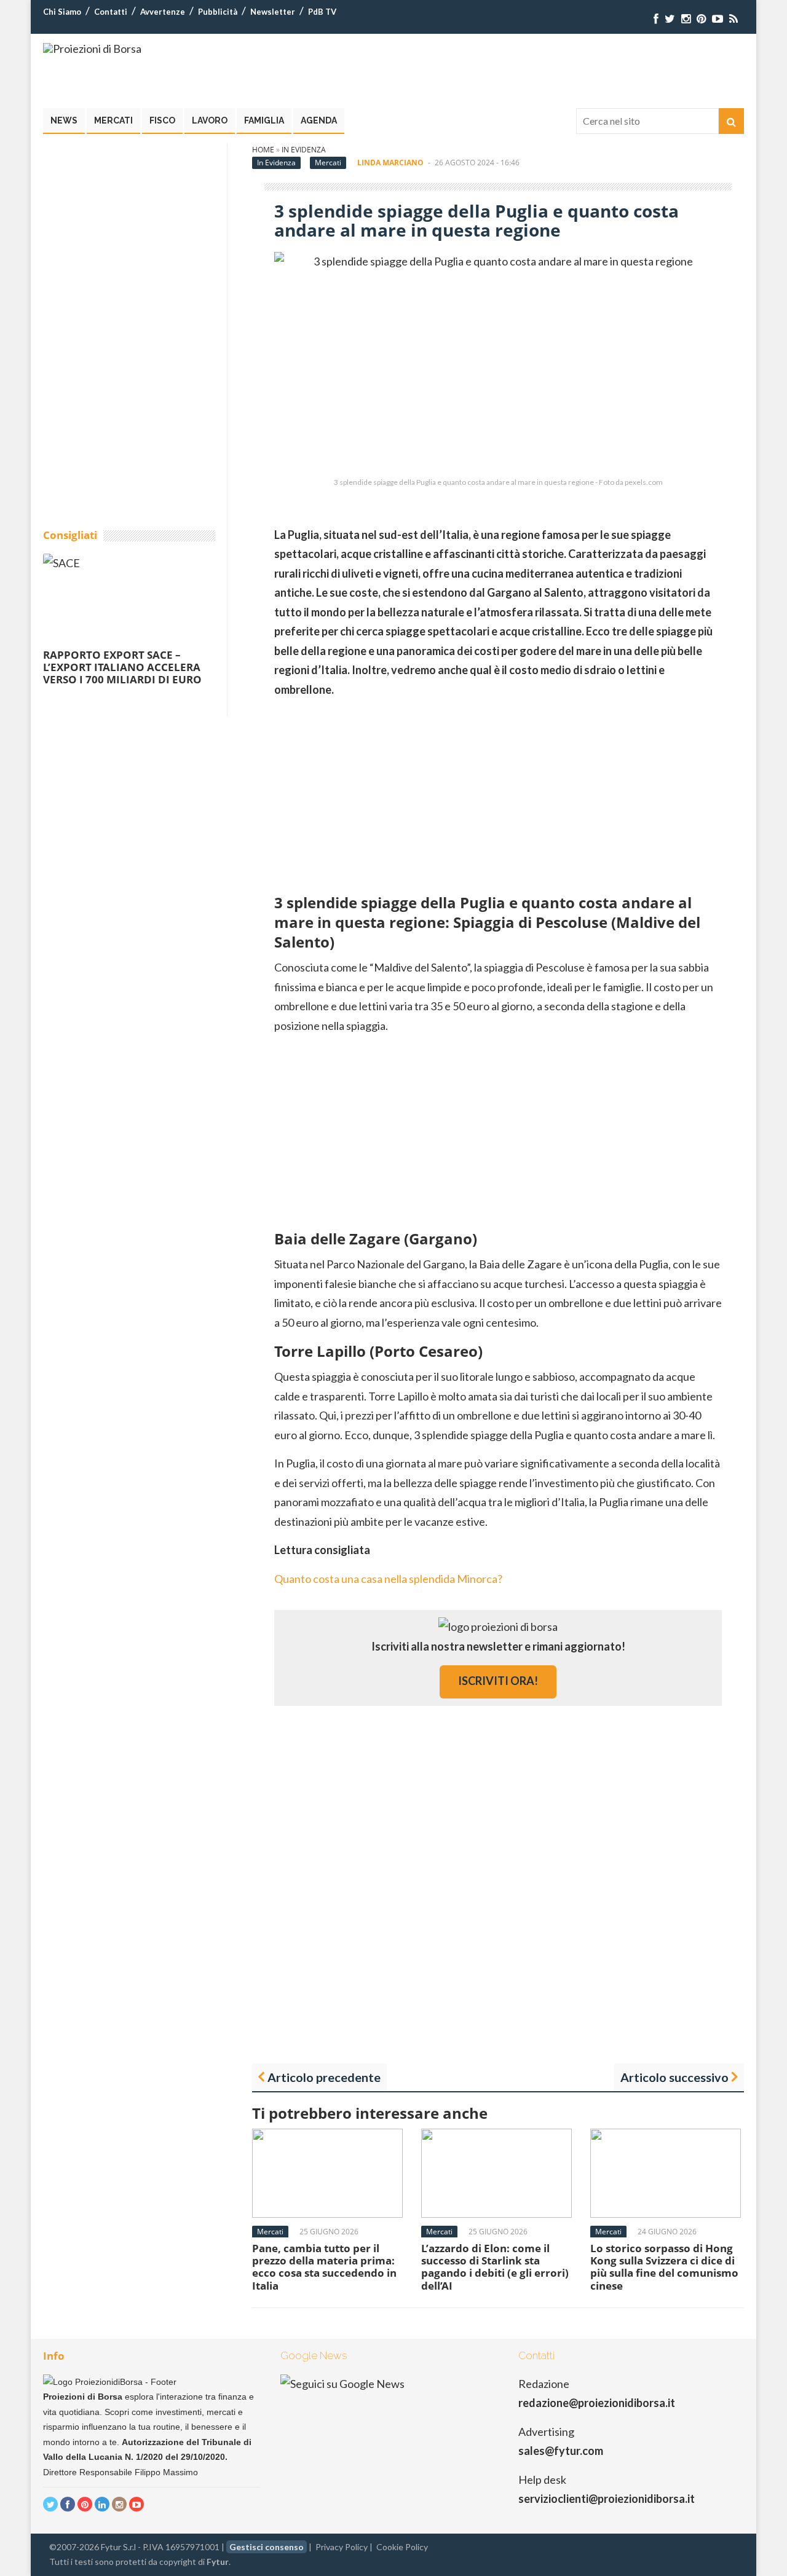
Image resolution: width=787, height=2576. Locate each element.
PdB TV (322, 12)
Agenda (319, 120)
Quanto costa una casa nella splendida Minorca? (388, 1579)
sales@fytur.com (561, 2451)
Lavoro (210, 120)
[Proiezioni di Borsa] (92, 49)
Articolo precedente (324, 2077)
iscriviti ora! (498, 1681)
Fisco (162, 120)
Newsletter (273, 12)
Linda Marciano (390, 163)
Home (263, 150)
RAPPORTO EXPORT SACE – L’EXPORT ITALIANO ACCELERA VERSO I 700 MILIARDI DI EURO (122, 667)
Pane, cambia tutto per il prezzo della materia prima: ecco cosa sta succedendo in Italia (324, 2267)
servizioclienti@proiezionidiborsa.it (607, 2499)
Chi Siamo (62, 12)
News (64, 120)
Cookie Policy (402, 2547)
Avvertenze (163, 12)
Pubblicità (218, 12)
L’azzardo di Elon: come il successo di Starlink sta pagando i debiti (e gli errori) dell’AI (495, 2267)
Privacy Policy (342, 2547)
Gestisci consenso (267, 2547)
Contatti (111, 12)
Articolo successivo (674, 2077)
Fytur (218, 2562)
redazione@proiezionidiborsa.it (597, 2403)
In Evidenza (304, 150)
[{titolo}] (656, 19)
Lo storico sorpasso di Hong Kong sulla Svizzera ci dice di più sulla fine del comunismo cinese (664, 2267)
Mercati (113, 120)
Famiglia (264, 120)
